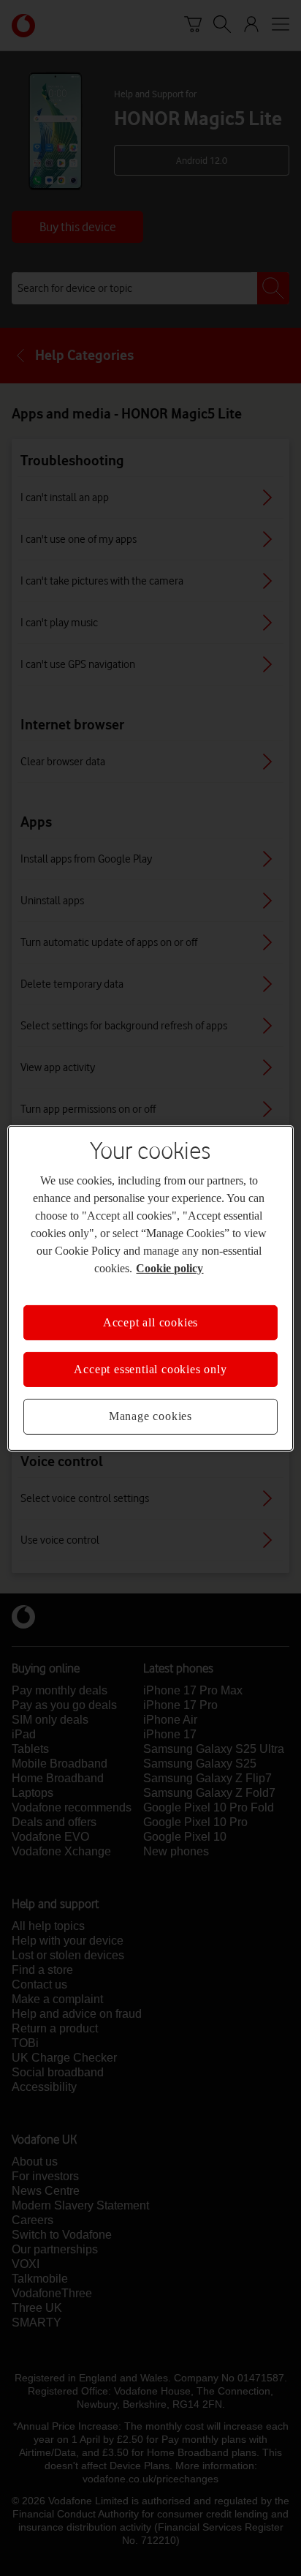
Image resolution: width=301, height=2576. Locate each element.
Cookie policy (169, 1268)
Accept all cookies (150, 1322)
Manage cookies (150, 1416)
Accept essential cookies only (150, 1369)
